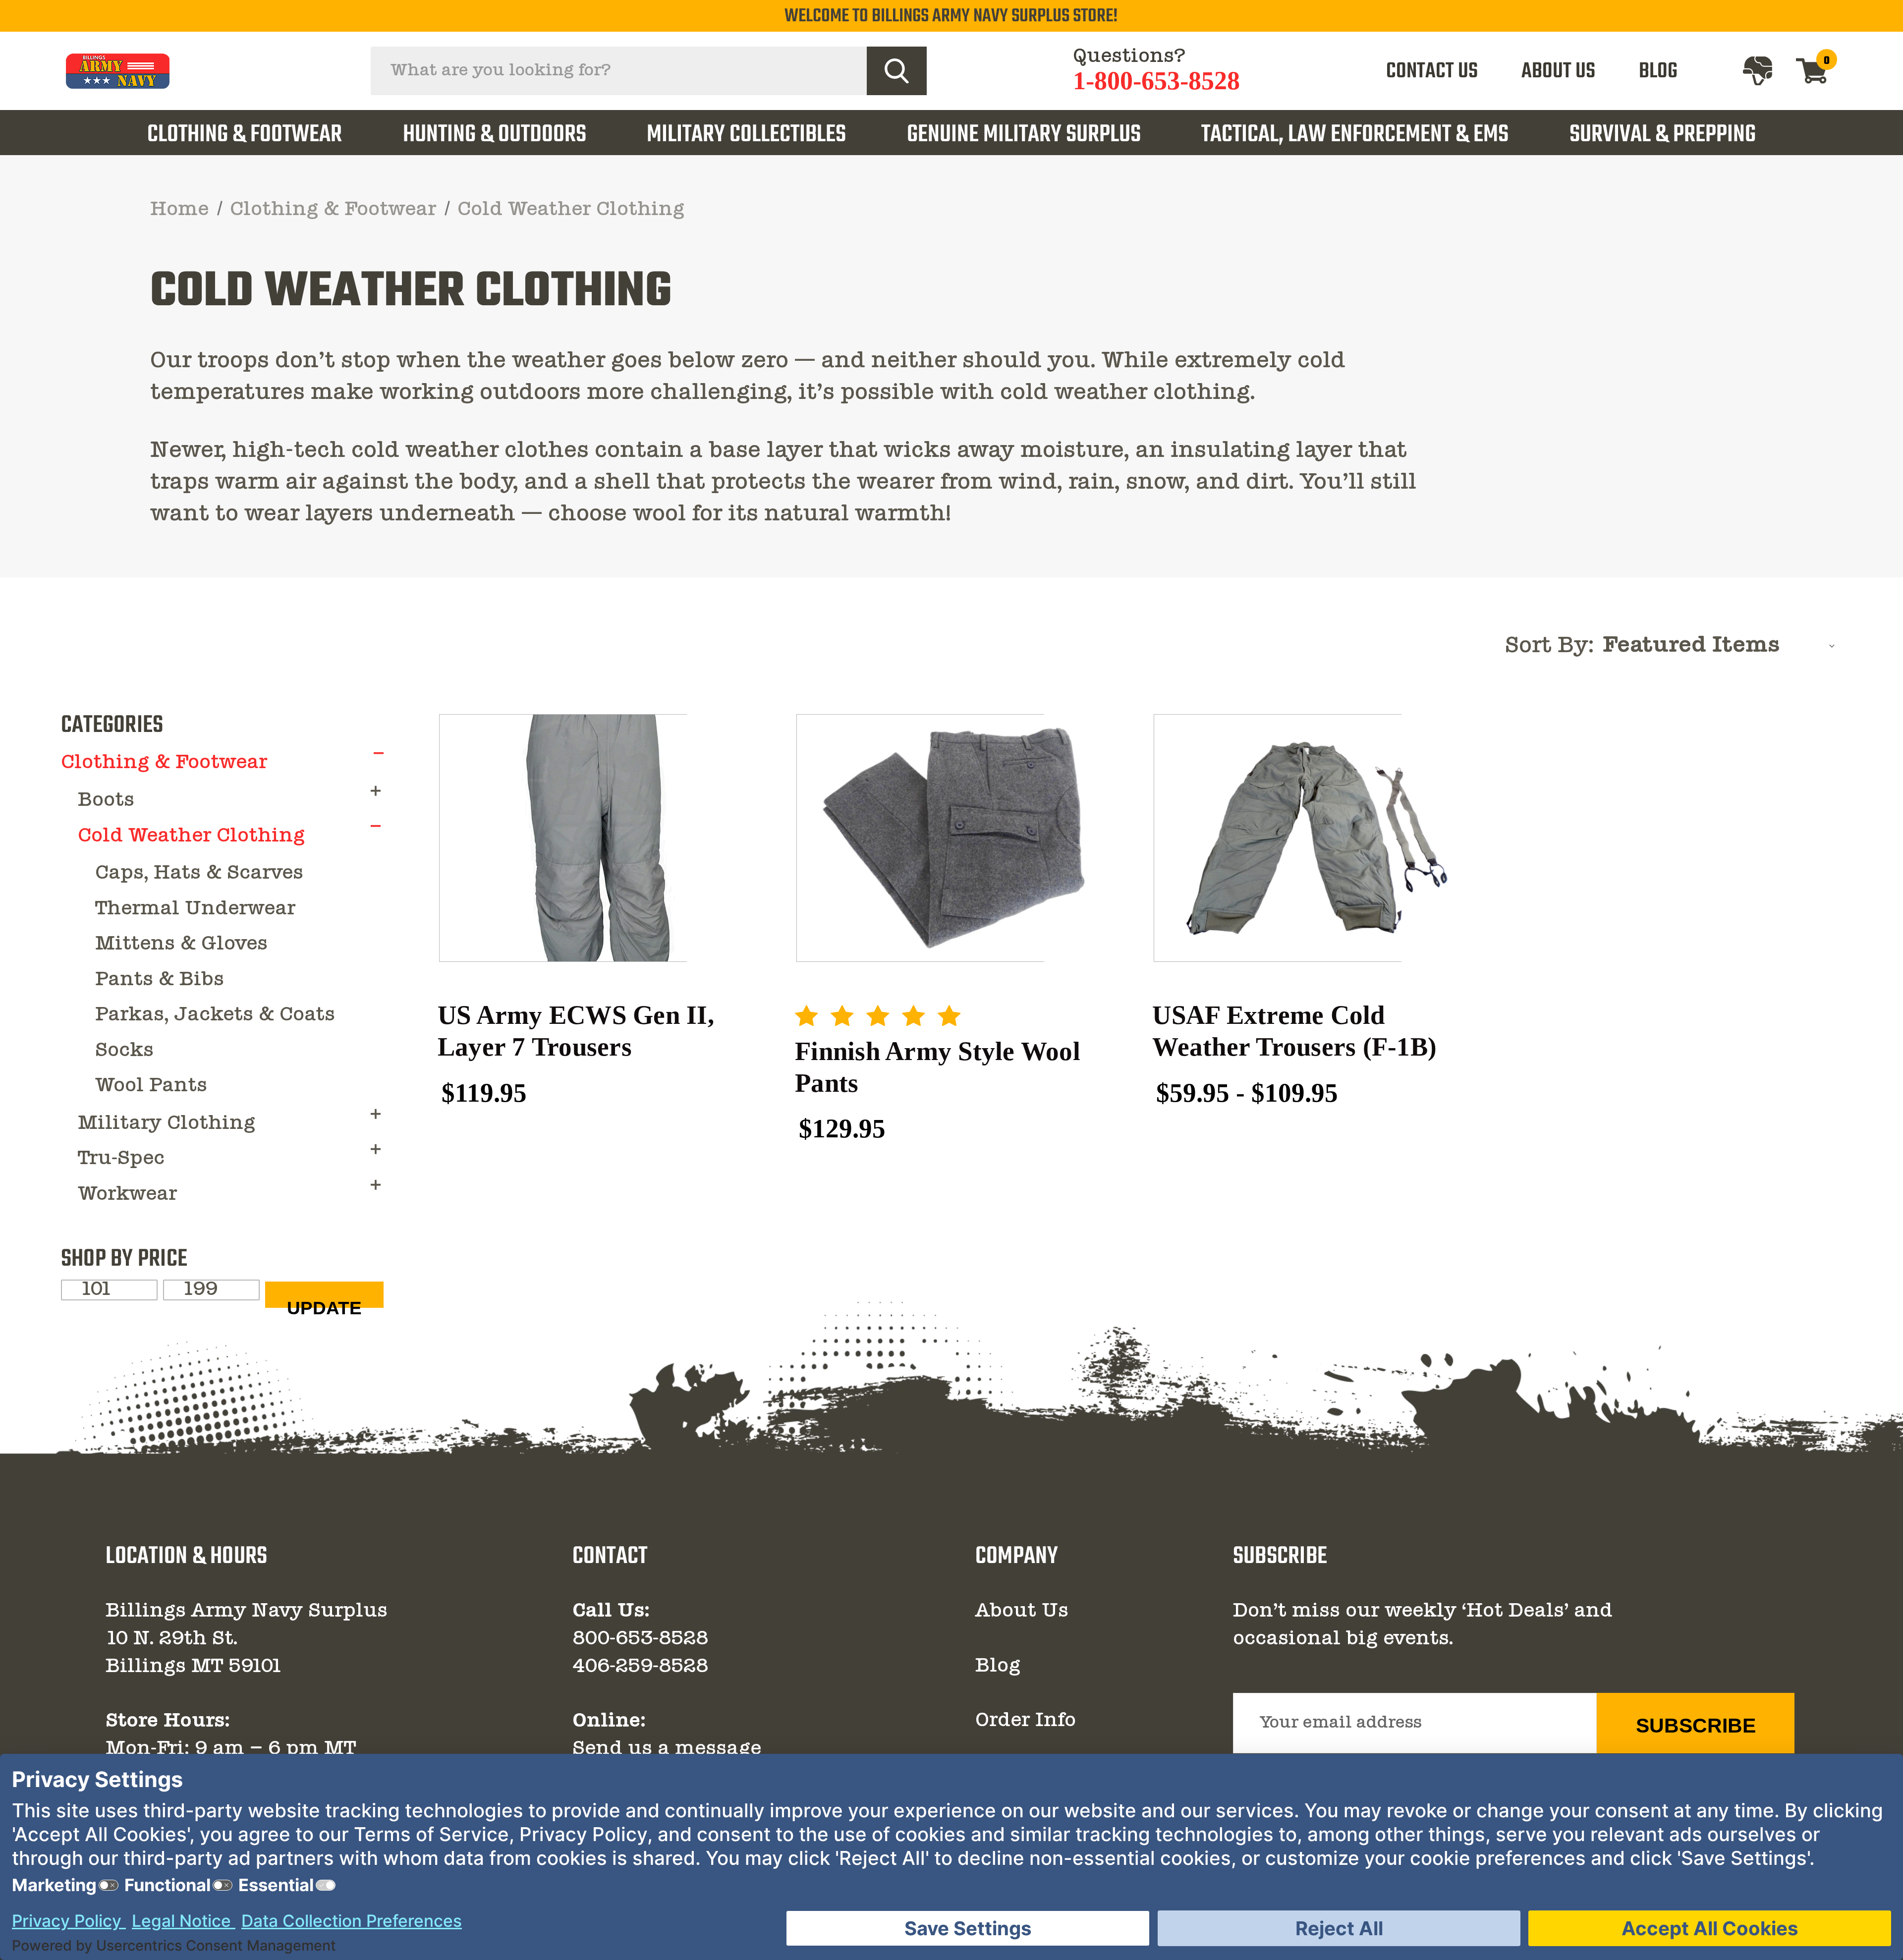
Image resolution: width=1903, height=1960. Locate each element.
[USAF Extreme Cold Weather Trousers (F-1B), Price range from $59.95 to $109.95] (1311, 838)
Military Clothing (167, 1124)
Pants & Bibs (160, 980)
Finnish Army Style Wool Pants (938, 1067)
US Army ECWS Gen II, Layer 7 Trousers (576, 1031)
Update (324, 1303)
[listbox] (1722, 646)
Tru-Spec (121, 1159)
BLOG (1658, 72)
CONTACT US (1432, 72)
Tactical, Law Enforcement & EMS (1355, 135)
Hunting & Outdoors (495, 135)
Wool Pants (151, 1086)
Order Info (1026, 1721)
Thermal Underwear (195, 909)
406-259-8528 (640, 1667)
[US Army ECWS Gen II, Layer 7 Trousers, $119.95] (596, 838)
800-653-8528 (640, 1639)
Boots (106, 801)
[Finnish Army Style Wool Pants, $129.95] (954, 838)
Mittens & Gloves (181, 945)
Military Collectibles (746, 135)
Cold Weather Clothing (191, 837)
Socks (124, 1051)
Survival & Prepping (1663, 135)
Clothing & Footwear (245, 135)
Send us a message (667, 1749)
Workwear (127, 1195)
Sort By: (1549, 646)
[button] (379, 753)
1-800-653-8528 (1156, 81)
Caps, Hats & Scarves (199, 874)
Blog (998, 1667)
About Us (1022, 1612)
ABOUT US (1558, 72)
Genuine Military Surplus (1024, 135)
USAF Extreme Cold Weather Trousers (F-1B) (1294, 1031)
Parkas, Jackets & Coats (215, 1015)
